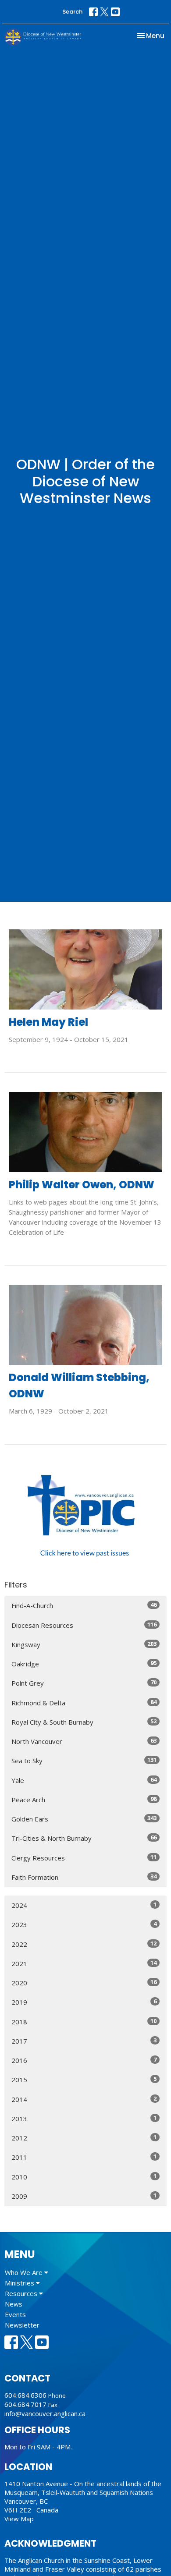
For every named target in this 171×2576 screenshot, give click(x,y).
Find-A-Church (84, 1605)
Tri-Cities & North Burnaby (84, 1838)
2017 (84, 2041)
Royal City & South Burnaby (84, 1722)
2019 (84, 2002)
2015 (84, 2079)
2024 (84, 1905)
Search (72, 12)
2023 (84, 1924)
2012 (84, 2138)
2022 (84, 1944)
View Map (19, 2519)
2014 (84, 2099)
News (14, 2304)
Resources (22, 2293)
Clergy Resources (84, 1858)
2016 (84, 2060)
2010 (84, 2177)
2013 (84, 2118)
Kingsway (84, 1644)
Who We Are (25, 2272)
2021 (84, 1963)
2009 (84, 2196)
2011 (84, 2157)
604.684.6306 (25, 2395)
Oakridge (84, 1664)
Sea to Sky (84, 1760)
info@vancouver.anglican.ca (45, 2413)
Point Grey (84, 1683)
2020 (84, 1982)
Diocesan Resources (84, 1625)
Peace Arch (84, 1799)
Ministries (20, 2283)
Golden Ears (84, 1819)
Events (15, 2314)
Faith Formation (84, 1877)
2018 (84, 2021)
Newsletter (22, 2325)
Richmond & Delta (84, 1703)
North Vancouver (84, 1741)
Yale (84, 1780)
